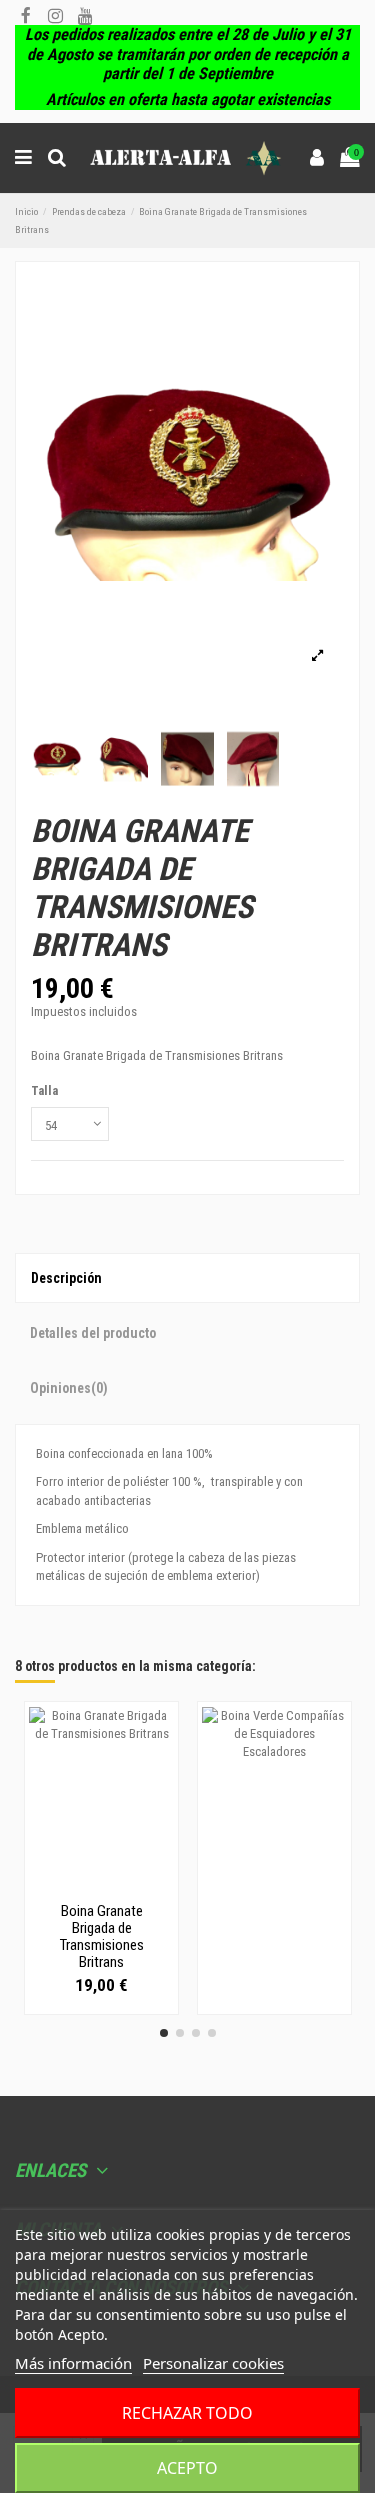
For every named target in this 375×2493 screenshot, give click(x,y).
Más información (73, 2363)
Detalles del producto (93, 1333)
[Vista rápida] (101, 1888)
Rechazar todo (187, 2413)
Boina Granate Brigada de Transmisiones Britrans (102, 1936)
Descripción (66, 1278)
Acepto (187, 2468)
